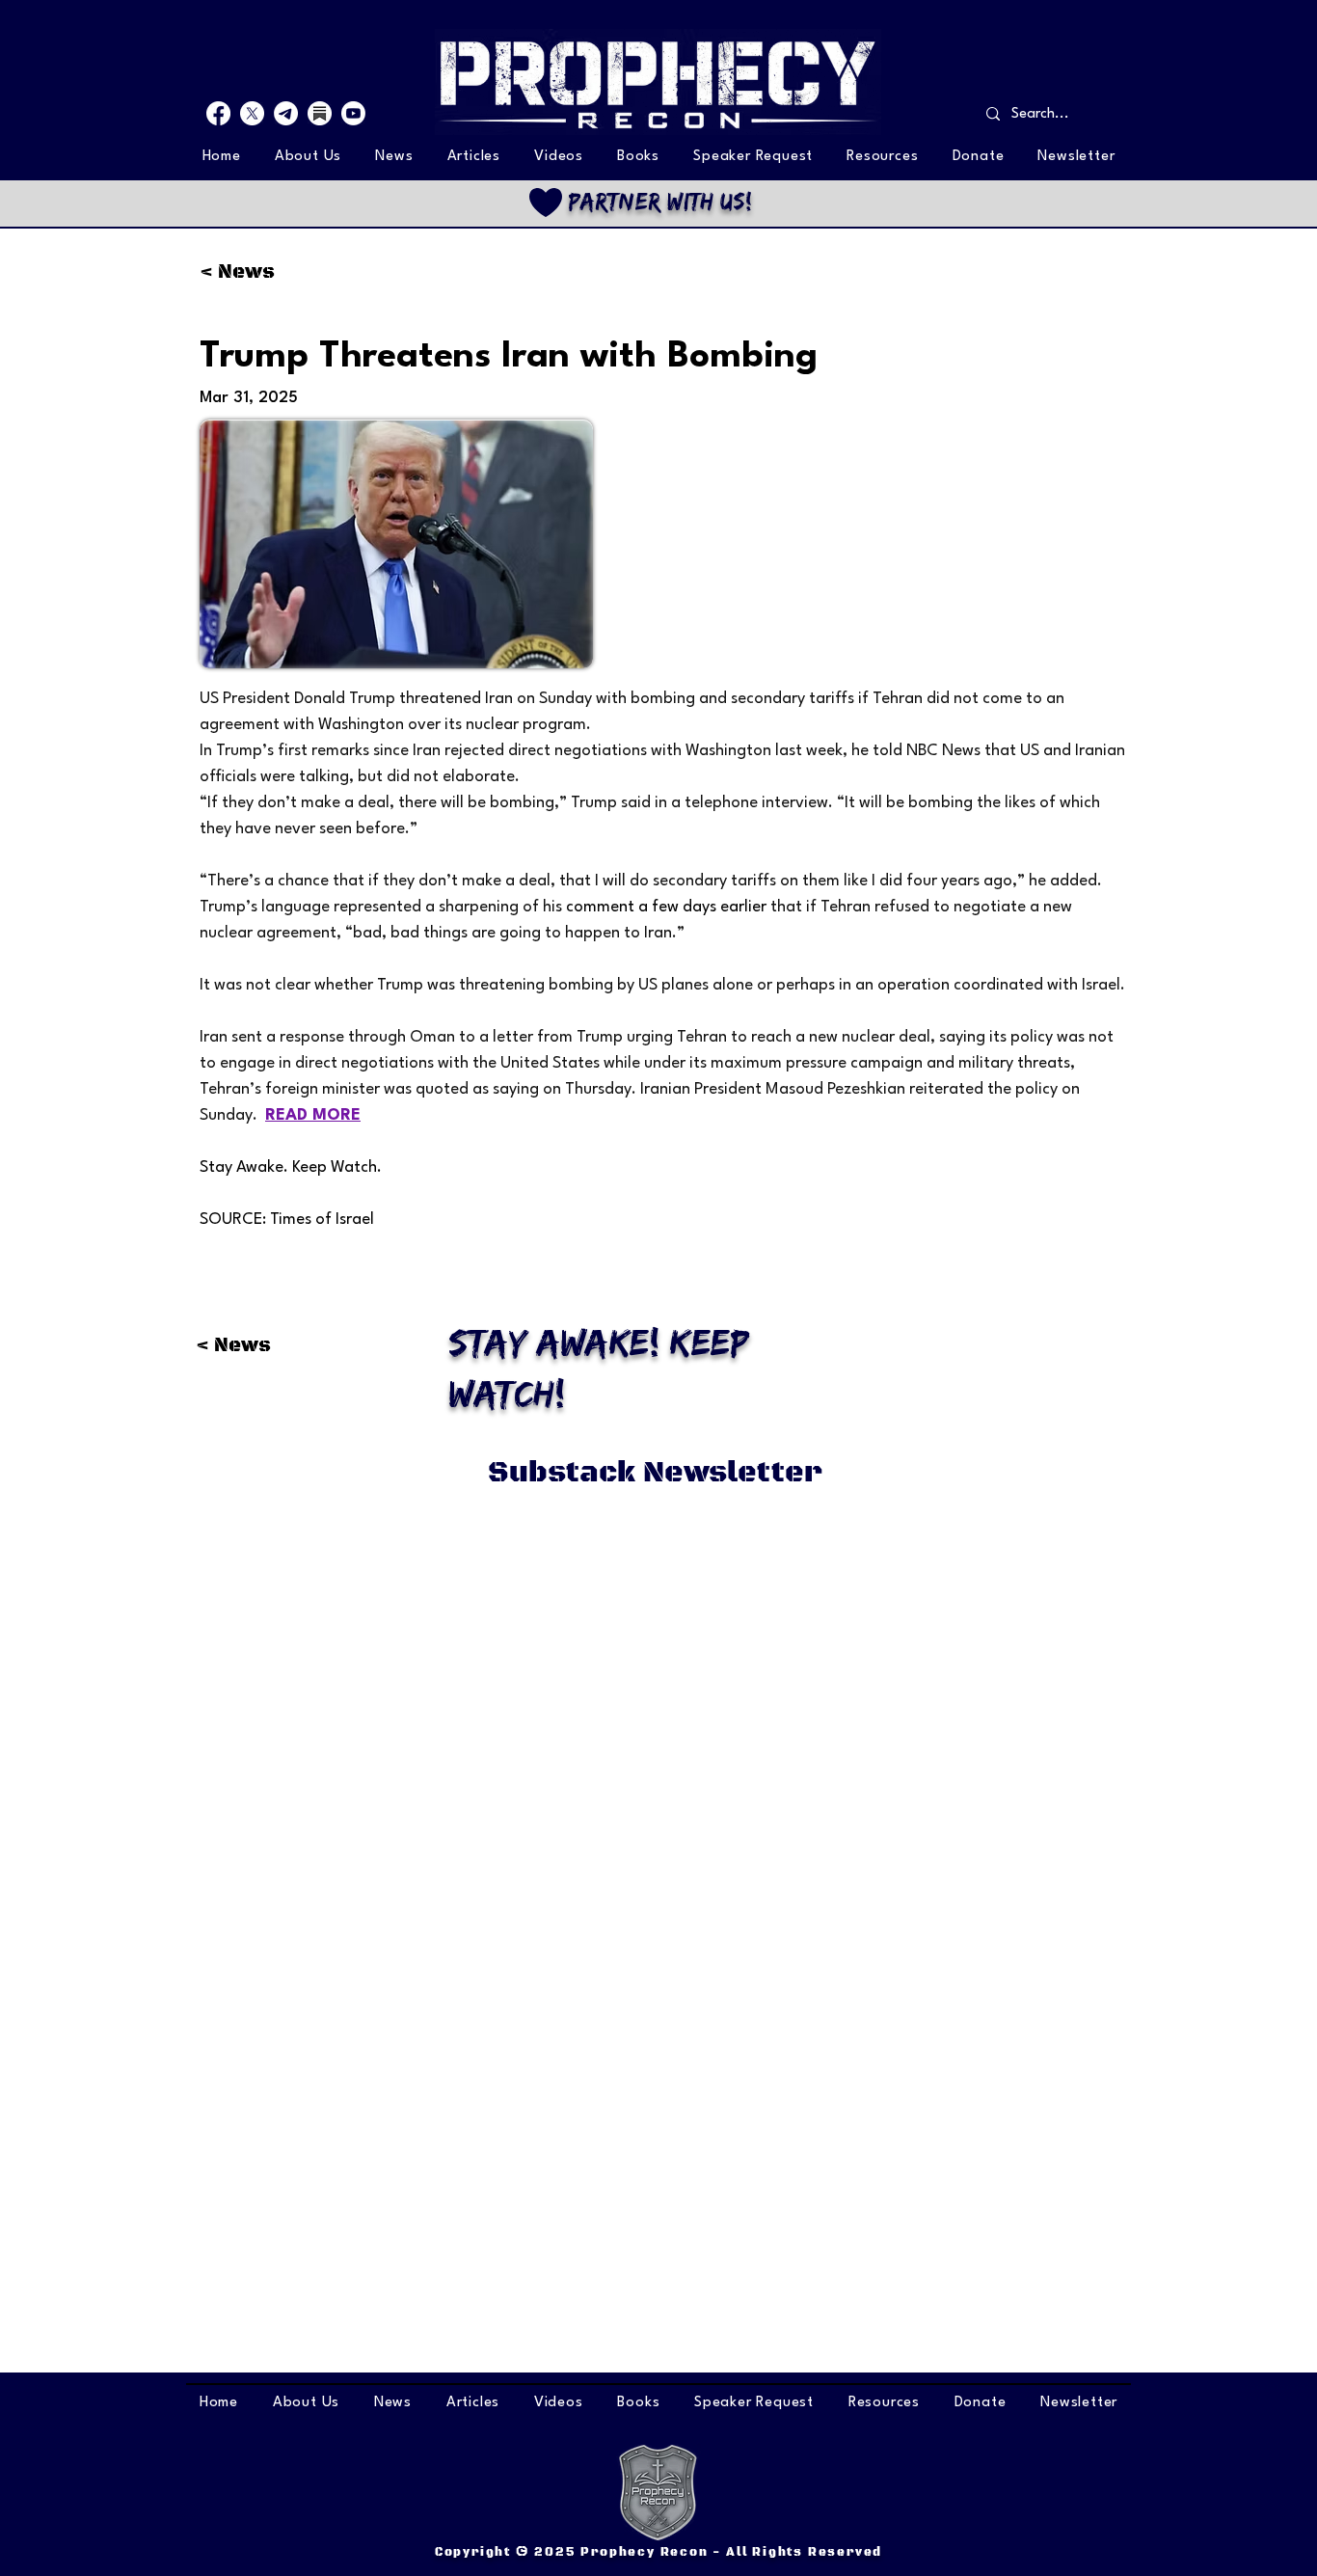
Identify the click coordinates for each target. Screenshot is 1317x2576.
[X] (252, 113)
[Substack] (320, 113)
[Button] (658, 202)
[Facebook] (218, 113)
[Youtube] (353, 113)
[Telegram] (286, 113)
